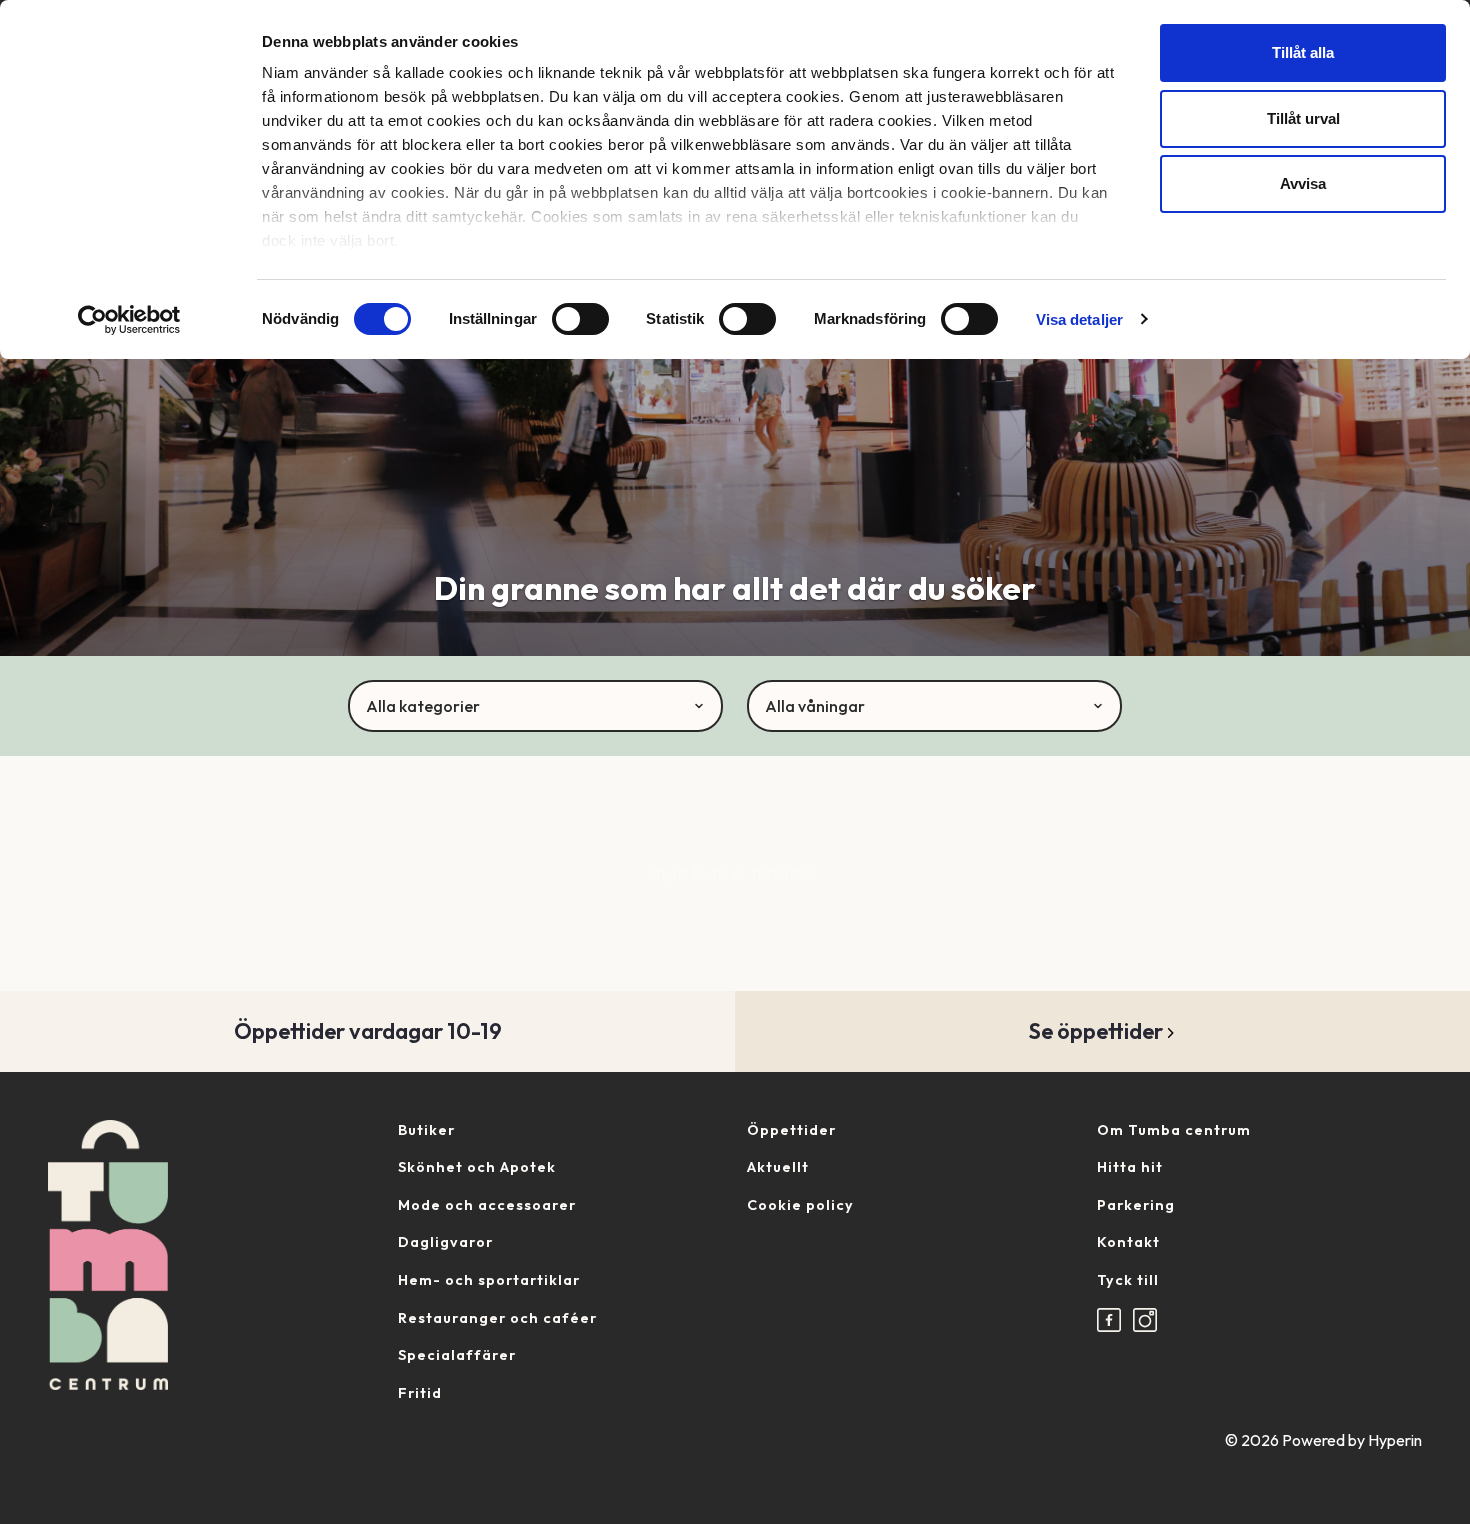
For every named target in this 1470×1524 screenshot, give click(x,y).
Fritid (420, 1393)
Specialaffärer (457, 1355)
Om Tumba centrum (1174, 1130)
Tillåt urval (1303, 118)
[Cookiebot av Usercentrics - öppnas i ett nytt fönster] (129, 320)
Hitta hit (1130, 1167)
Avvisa (1303, 183)
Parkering (1136, 1205)
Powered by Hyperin (1352, 1440)
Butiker (426, 1130)
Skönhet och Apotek (477, 1167)
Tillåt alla (1303, 52)
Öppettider (791, 1130)
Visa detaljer (1079, 319)
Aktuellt (778, 1167)
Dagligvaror (445, 1242)
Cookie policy (800, 1205)
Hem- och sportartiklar (489, 1280)
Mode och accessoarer (487, 1205)
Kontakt (1128, 1242)
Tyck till (1128, 1280)
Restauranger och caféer (497, 1318)
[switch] (580, 319)
